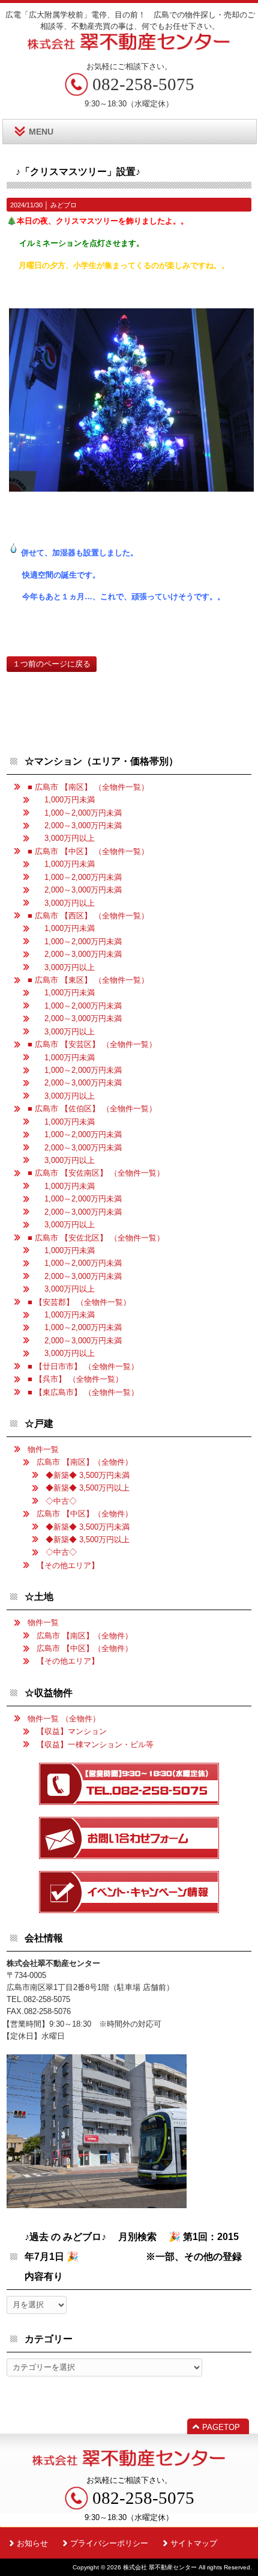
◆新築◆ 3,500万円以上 (88, 1488)
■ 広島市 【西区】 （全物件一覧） (88, 916)
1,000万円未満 (66, 800)
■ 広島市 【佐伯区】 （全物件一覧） (92, 1109)
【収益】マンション (72, 1731)
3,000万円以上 (66, 838)
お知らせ (32, 2543)
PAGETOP (221, 2427)
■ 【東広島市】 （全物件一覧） (83, 1392)
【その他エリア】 (68, 1565)
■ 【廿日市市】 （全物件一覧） (83, 1366)
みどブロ (64, 205)
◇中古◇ (61, 1501)
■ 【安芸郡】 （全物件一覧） (79, 1302)
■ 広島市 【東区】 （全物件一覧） (88, 980)
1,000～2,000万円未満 (79, 813)
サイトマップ (194, 2543)
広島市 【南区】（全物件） (85, 1462)
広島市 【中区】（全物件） (85, 1514)
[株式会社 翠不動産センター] (129, 46)
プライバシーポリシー (109, 2543)
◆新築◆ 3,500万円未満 (88, 1475)
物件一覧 (43, 1449)
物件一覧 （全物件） (64, 1719)
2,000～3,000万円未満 (79, 826)
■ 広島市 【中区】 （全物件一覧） (88, 851)
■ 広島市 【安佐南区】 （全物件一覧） (96, 1173)
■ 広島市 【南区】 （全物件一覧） (88, 787)
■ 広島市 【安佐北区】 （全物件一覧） (96, 1238)
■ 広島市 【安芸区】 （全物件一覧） (92, 1044)
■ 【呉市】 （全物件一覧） (75, 1379)
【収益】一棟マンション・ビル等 (95, 1744)
